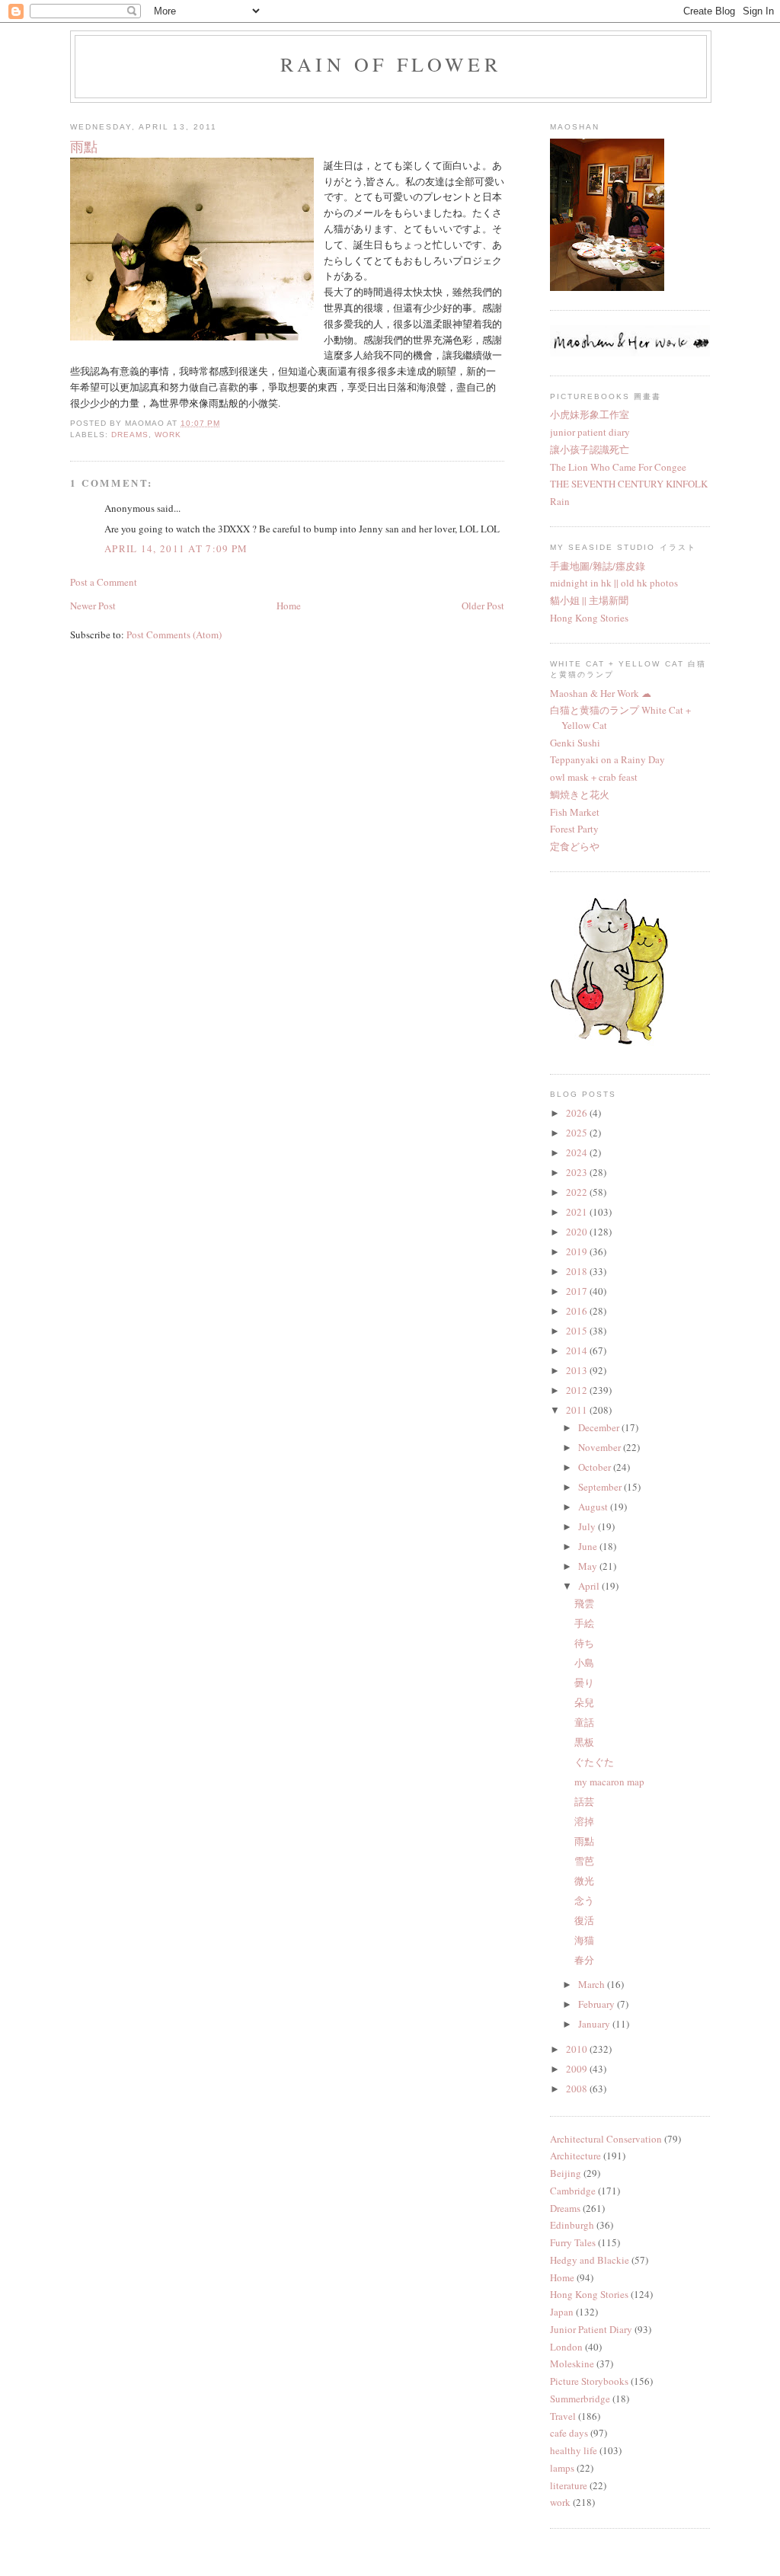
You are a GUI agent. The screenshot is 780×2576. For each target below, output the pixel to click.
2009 (578, 2069)
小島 (584, 1663)
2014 (578, 1350)
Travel (563, 2416)
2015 (578, 1331)
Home (289, 606)
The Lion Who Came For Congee (618, 467)
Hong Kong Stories (589, 618)
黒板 (584, 1742)
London (566, 2347)
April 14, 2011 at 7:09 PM (176, 548)
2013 (578, 1370)
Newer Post (93, 606)
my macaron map (609, 1782)
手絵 (584, 1623)
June (589, 1546)
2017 (578, 1291)
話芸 (584, 1801)
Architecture (575, 2156)
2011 (578, 1410)
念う (584, 1900)
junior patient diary (590, 432)
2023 (578, 1172)
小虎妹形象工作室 (590, 414)
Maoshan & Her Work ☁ (601, 693)
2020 (578, 1232)
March (593, 1984)
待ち (584, 1643)
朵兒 (584, 1702)
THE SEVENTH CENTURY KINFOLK (629, 484)
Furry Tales (573, 2242)
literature (569, 2485)
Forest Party (574, 829)
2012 (578, 1390)
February (598, 2004)
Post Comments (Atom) (174, 634)
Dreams (130, 435)
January (595, 2024)
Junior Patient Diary (591, 2329)
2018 (578, 1271)
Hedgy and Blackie (590, 2260)
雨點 (584, 1841)
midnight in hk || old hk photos (614, 583)
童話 (584, 1722)
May (589, 1566)
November (601, 1447)
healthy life (574, 2450)
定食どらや (575, 846)
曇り (584, 1683)
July (588, 1526)
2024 (578, 1152)
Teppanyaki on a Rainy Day (607, 759)
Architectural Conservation (606, 2139)
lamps (562, 2468)
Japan (562, 2312)
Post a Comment (104, 582)
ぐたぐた (594, 1762)
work (168, 435)
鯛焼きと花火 (580, 794)
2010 (578, 2049)
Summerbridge (580, 2399)
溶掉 (584, 1821)
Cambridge (573, 2191)
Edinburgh (572, 2225)
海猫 (584, 1940)
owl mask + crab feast (594, 777)
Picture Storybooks (589, 2381)
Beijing (566, 2173)
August (594, 1507)
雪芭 (584, 1861)
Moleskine (572, 2363)
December (600, 1427)
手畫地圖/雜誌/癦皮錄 (598, 566)
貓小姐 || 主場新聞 (589, 600)
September (601, 1487)
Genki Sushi (575, 743)
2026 (578, 1113)
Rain (560, 501)
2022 (578, 1192)
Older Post (483, 606)
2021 (578, 1212)
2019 (578, 1251)
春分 (584, 1960)
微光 (584, 1881)
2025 (578, 1133)
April (590, 1586)
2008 (578, 2089)
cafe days (569, 2433)
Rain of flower (391, 64)
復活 (584, 1920)
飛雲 (584, 1603)
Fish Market (575, 812)
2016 (578, 1311)
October (596, 1467)
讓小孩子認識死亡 (590, 449)
